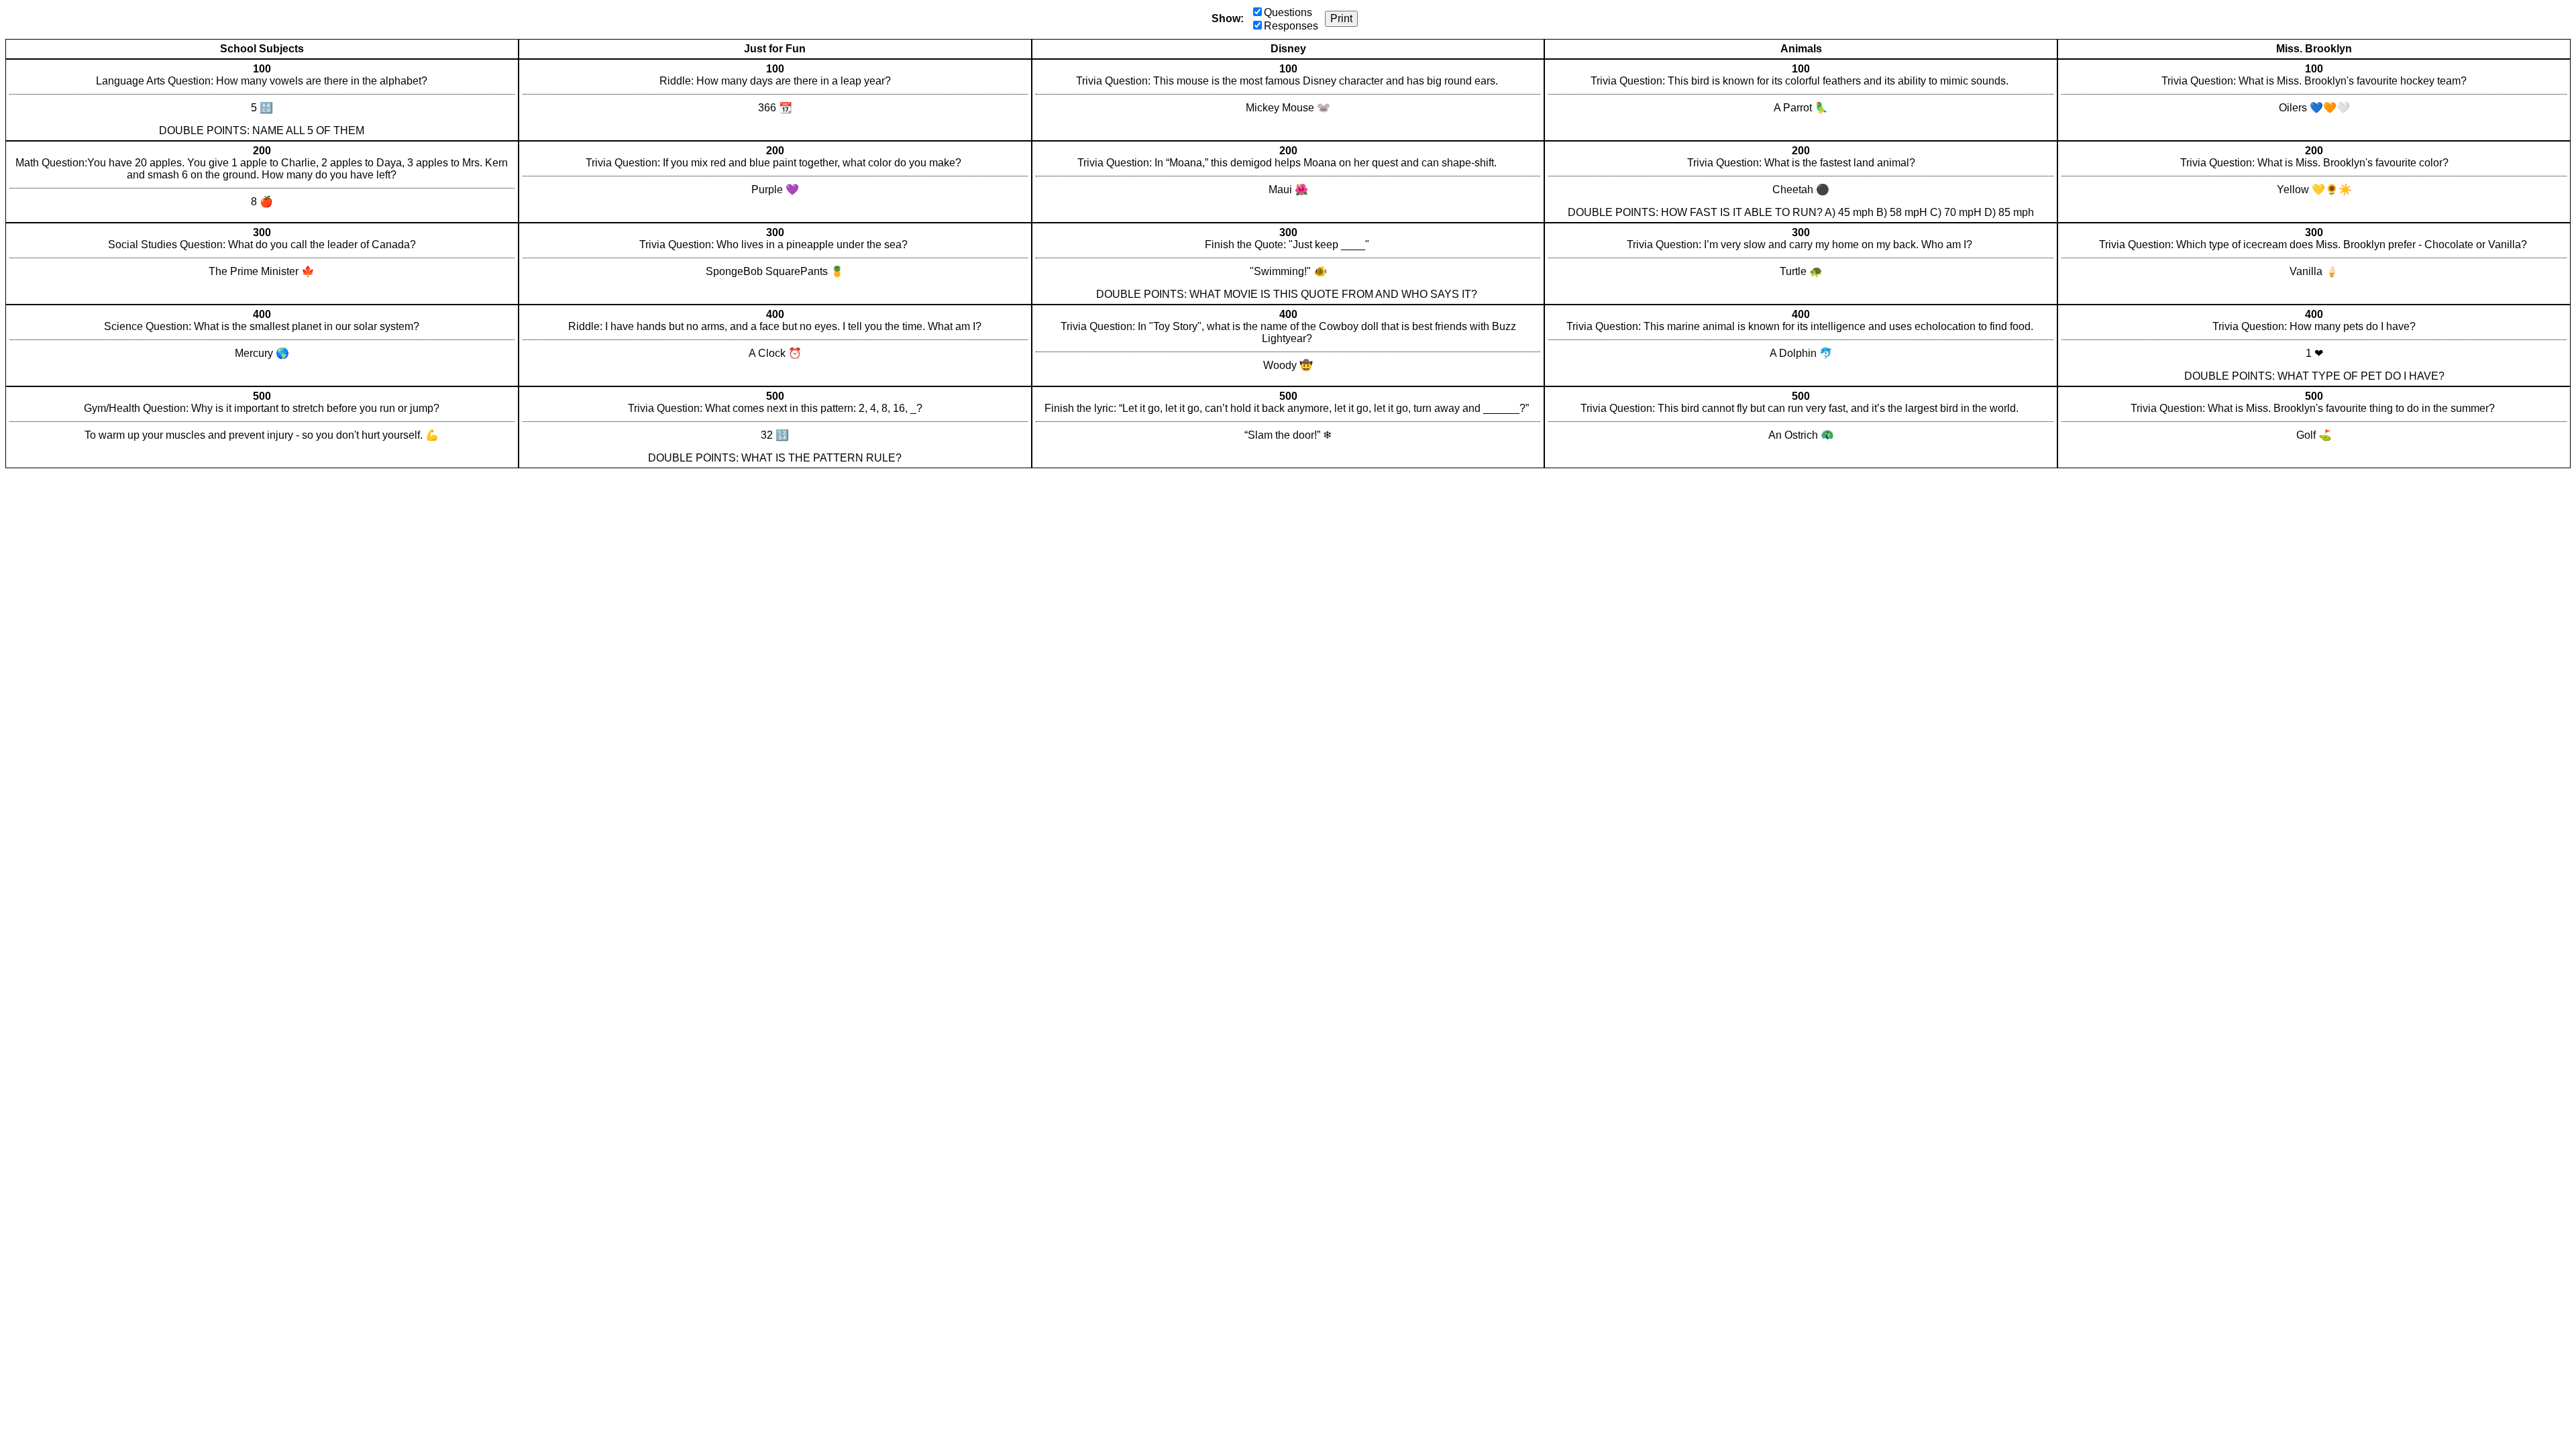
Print (1341, 18)
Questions (1288, 12)
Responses (1291, 26)
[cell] (262, 100)
